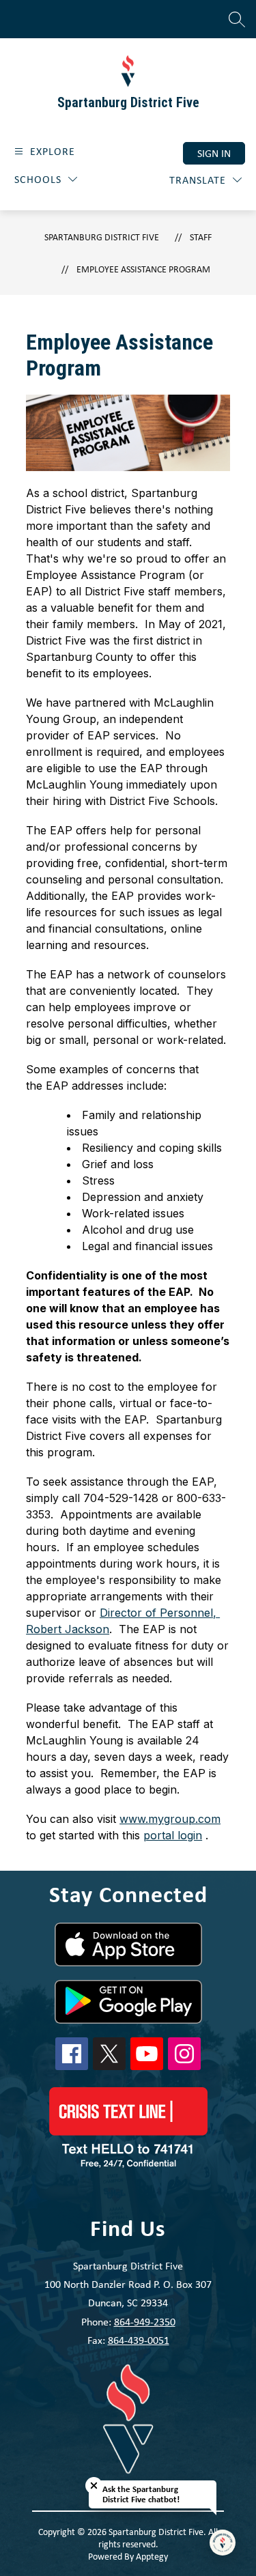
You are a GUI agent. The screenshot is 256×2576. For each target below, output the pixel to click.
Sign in (214, 153)
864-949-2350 (145, 2322)
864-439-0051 (139, 2340)
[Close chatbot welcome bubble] (94, 2486)
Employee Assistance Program (143, 269)
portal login (173, 1835)
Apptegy (152, 2556)
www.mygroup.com (170, 1819)
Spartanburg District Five (102, 237)
